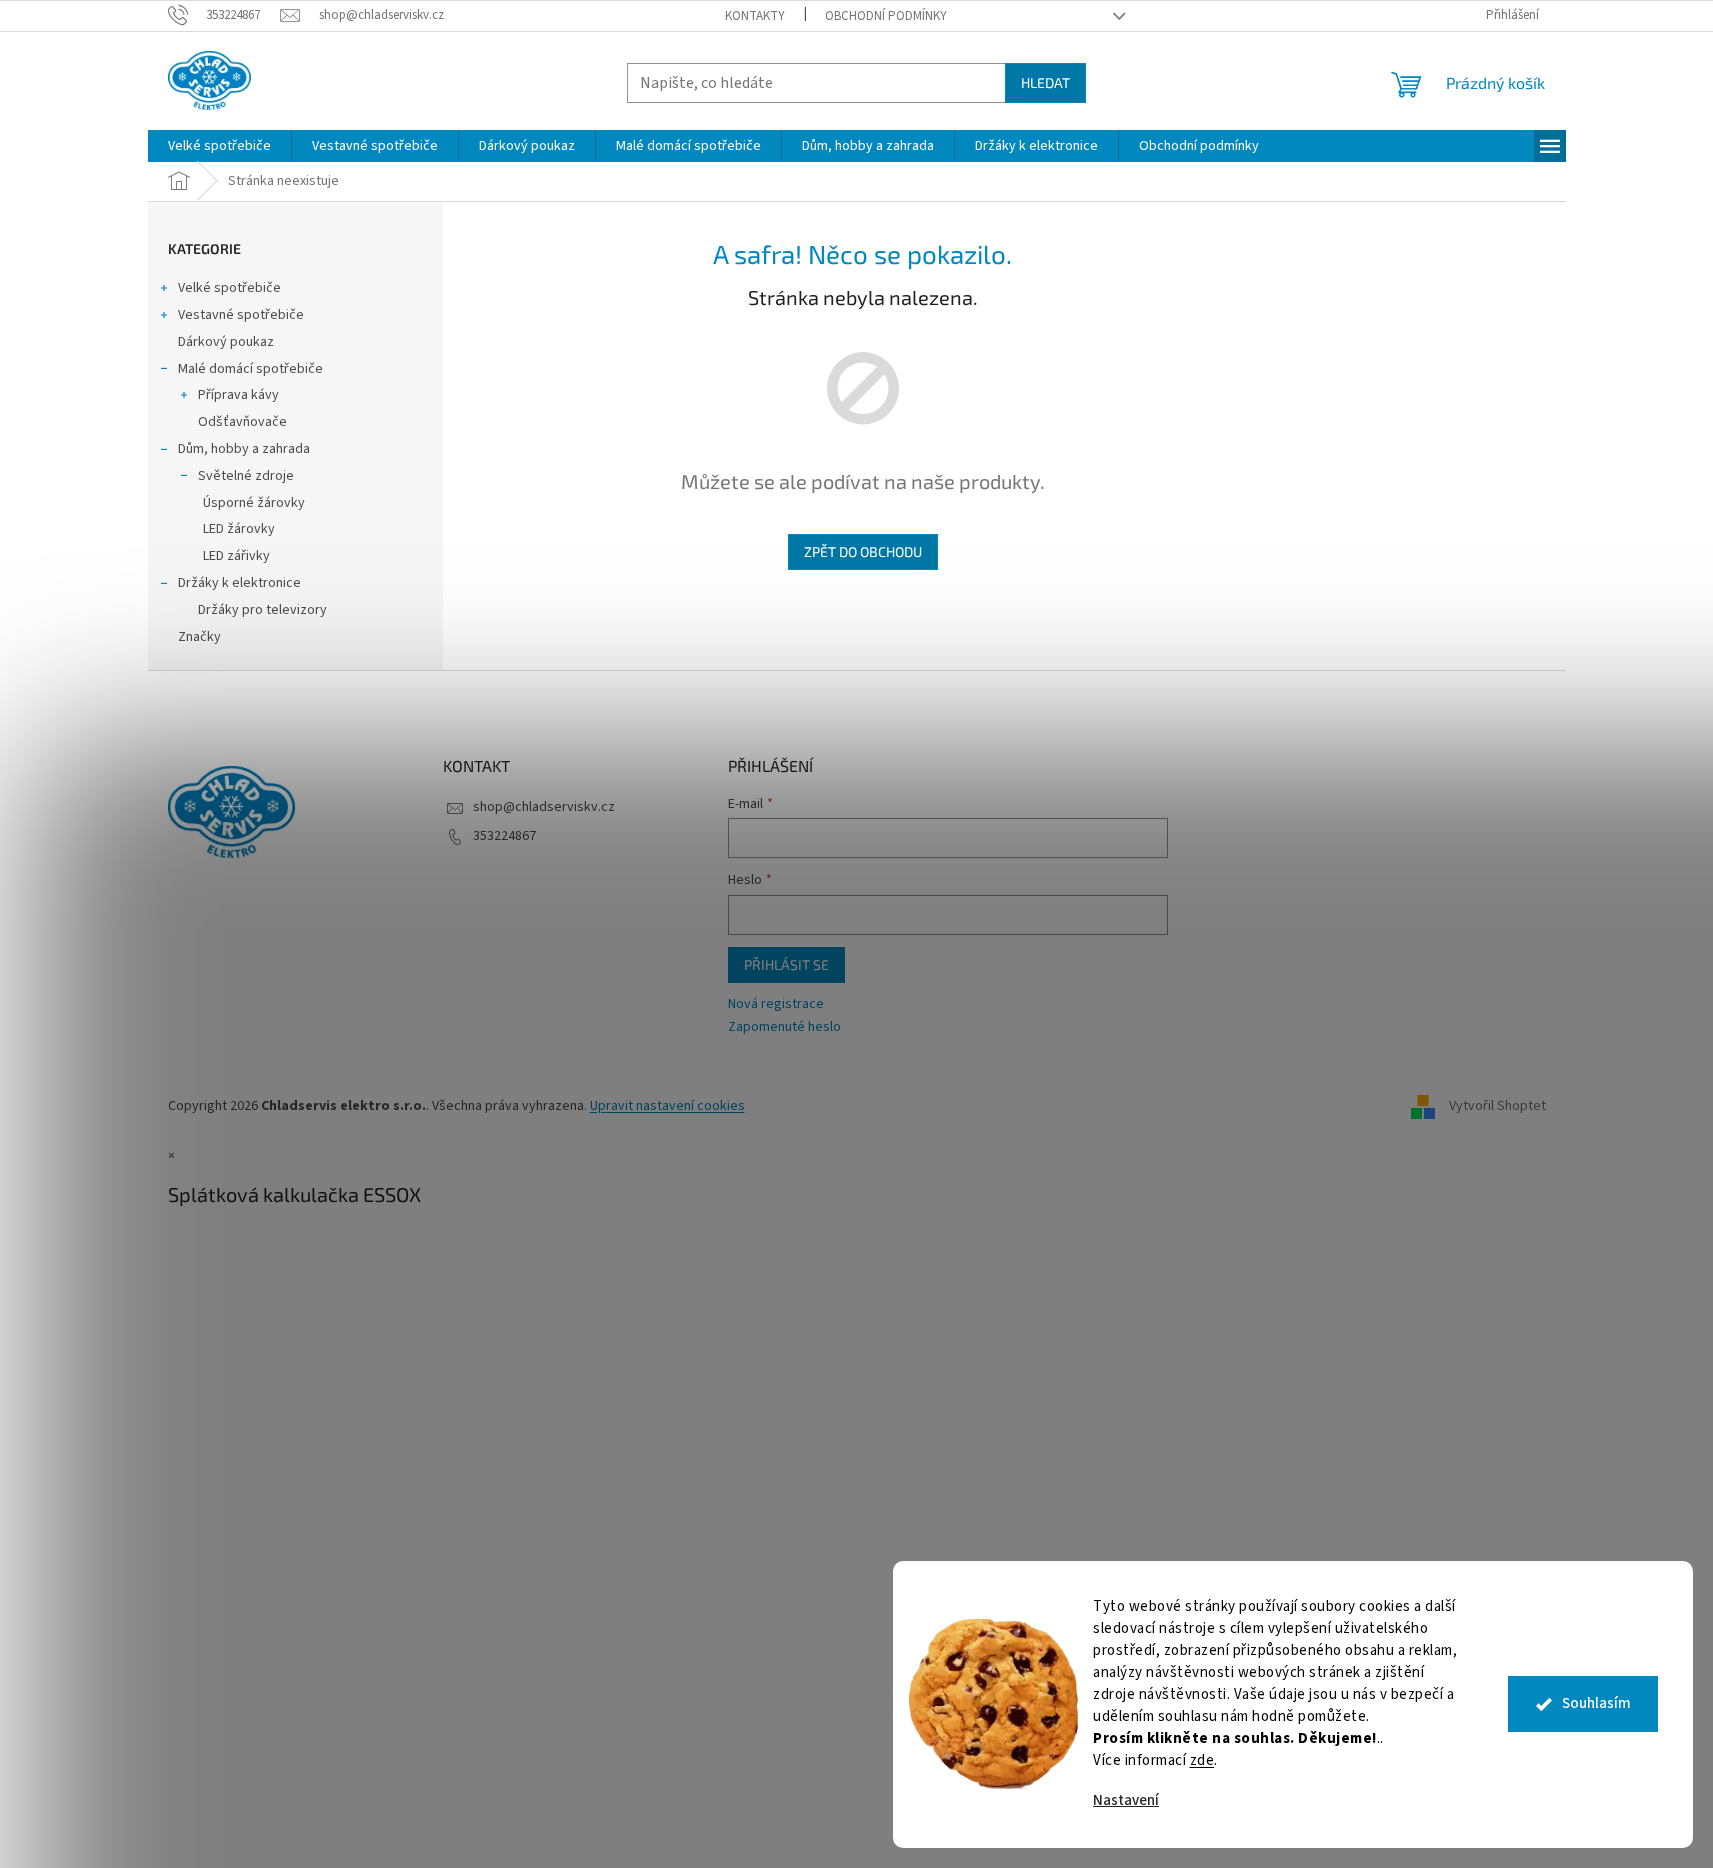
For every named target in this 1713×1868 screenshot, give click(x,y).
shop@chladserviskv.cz (544, 807)
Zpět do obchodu (863, 551)
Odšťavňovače (242, 422)
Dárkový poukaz (226, 342)
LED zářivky (236, 556)
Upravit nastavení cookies (667, 1106)
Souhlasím (1596, 1703)
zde (1202, 1760)
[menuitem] (219, 146)
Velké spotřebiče (229, 288)
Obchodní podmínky (886, 16)
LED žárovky (239, 529)
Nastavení (1126, 1800)
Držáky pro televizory (262, 610)
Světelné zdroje (246, 476)
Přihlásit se (786, 964)
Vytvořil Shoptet (1497, 1106)
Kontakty (755, 16)
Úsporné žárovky (254, 503)
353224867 (504, 836)
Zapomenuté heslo (784, 1027)
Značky (199, 637)
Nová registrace (776, 1004)
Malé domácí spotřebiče (250, 369)
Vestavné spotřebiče (241, 315)
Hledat (1045, 82)
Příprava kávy (238, 395)
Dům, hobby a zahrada (244, 449)
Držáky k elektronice (239, 583)
